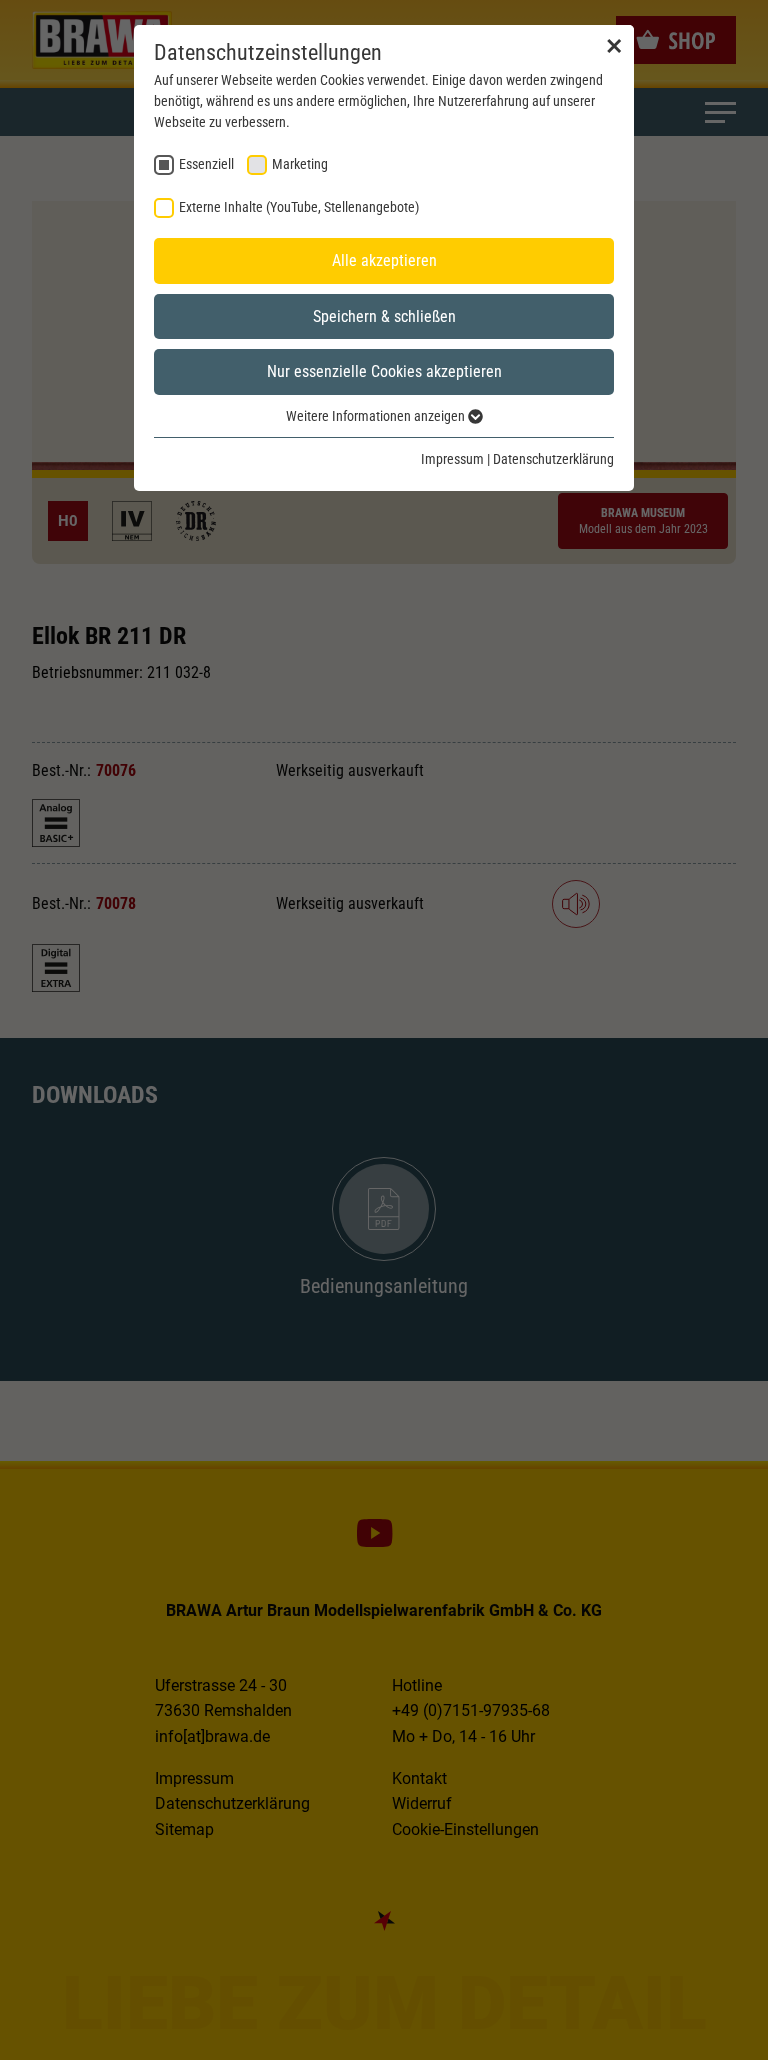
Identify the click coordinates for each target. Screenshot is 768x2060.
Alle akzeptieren (384, 260)
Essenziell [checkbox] (206, 164)
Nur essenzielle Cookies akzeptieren (384, 371)
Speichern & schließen (384, 316)
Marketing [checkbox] (300, 164)
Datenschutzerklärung (553, 459)
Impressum (452, 459)
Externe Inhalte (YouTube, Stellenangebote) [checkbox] (299, 207)
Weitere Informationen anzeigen (377, 416)
